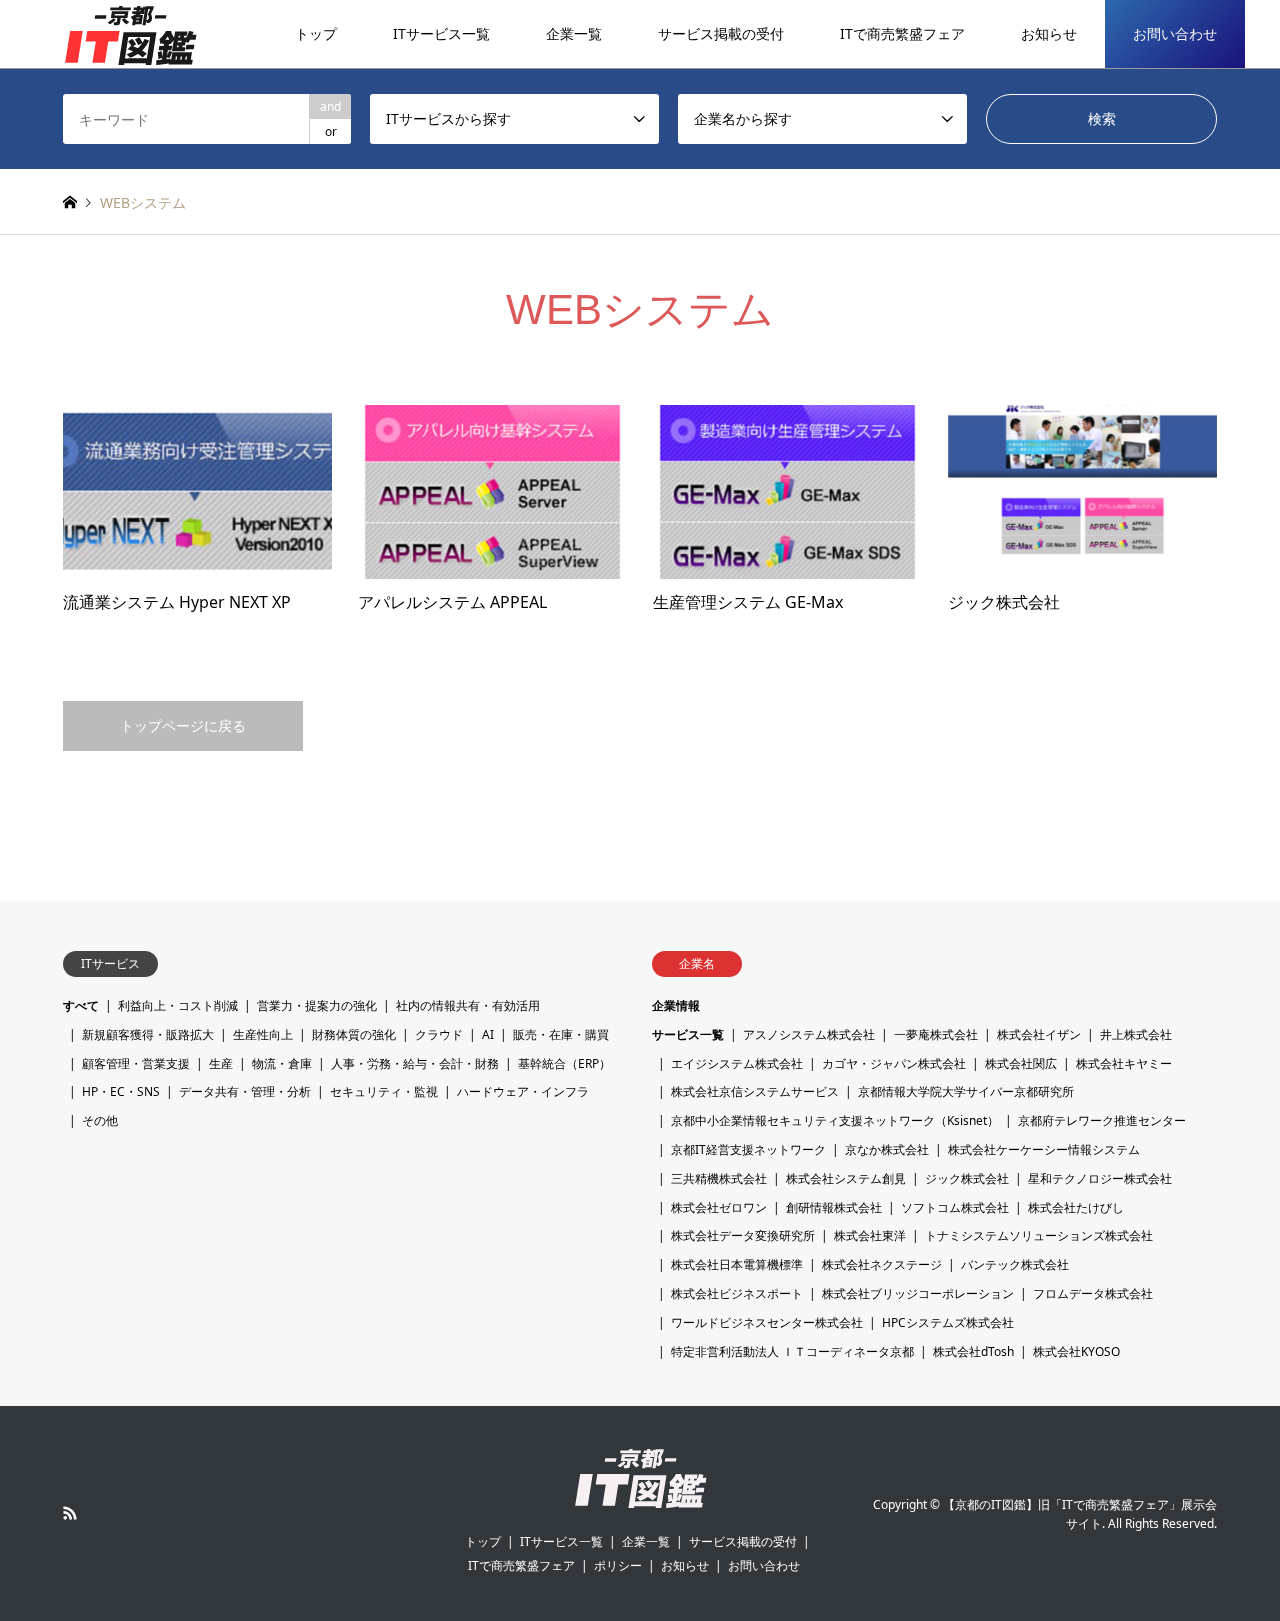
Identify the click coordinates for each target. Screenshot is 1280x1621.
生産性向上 (263, 1034)
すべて (81, 1005)
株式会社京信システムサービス (755, 1091)
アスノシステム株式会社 (809, 1034)
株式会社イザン (1039, 1034)
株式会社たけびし (1076, 1207)
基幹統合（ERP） (564, 1063)
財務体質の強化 (354, 1034)
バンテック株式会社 (1015, 1264)
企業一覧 (574, 33)
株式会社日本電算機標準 (737, 1264)
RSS (70, 1513)
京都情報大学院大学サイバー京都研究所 (966, 1091)
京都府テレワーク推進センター (1102, 1120)
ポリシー (618, 1565)
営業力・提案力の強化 (317, 1005)
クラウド (439, 1034)
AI (488, 1034)
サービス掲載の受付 (721, 33)
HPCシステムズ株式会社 (948, 1322)
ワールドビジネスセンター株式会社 (767, 1322)
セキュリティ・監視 (384, 1091)
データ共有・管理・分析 (245, 1091)
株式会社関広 (1021, 1063)
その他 (100, 1120)
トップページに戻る (183, 725)
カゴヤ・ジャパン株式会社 (894, 1063)
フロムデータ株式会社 (1093, 1293)
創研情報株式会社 (834, 1207)
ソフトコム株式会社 (955, 1207)
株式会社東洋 (870, 1235)
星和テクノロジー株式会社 (1100, 1178)
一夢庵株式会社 (936, 1034)
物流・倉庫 (282, 1063)
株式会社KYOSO (1076, 1351)
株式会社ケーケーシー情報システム (1044, 1149)
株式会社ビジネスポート (737, 1293)
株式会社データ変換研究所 (743, 1235)
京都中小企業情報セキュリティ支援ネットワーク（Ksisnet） (835, 1120)
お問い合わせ (1175, 33)
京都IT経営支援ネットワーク (748, 1149)
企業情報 (676, 1005)
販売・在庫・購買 (561, 1034)
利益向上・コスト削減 (178, 1005)
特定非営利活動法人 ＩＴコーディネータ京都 (792, 1351)
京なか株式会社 (887, 1149)
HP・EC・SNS (121, 1091)
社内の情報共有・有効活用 (468, 1005)
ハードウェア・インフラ (523, 1091)
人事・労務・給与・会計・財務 (415, 1063)
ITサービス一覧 (441, 33)
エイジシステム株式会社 (737, 1063)
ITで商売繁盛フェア (902, 33)
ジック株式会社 (967, 1178)
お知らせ (1049, 33)
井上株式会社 (1136, 1034)
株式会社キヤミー (1124, 1063)
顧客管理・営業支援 (136, 1063)
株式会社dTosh (973, 1351)
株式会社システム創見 (846, 1178)
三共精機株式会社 (719, 1178)
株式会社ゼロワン (719, 1207)
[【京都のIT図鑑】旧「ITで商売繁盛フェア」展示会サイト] (130, 33)
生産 (221, 1063)
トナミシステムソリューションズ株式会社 (1039, 1235)
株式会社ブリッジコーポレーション (918, 1293)
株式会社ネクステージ (882, 1264)
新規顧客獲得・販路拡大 (148, 1034)
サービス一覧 (688, 1034)
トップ (316, 33)
